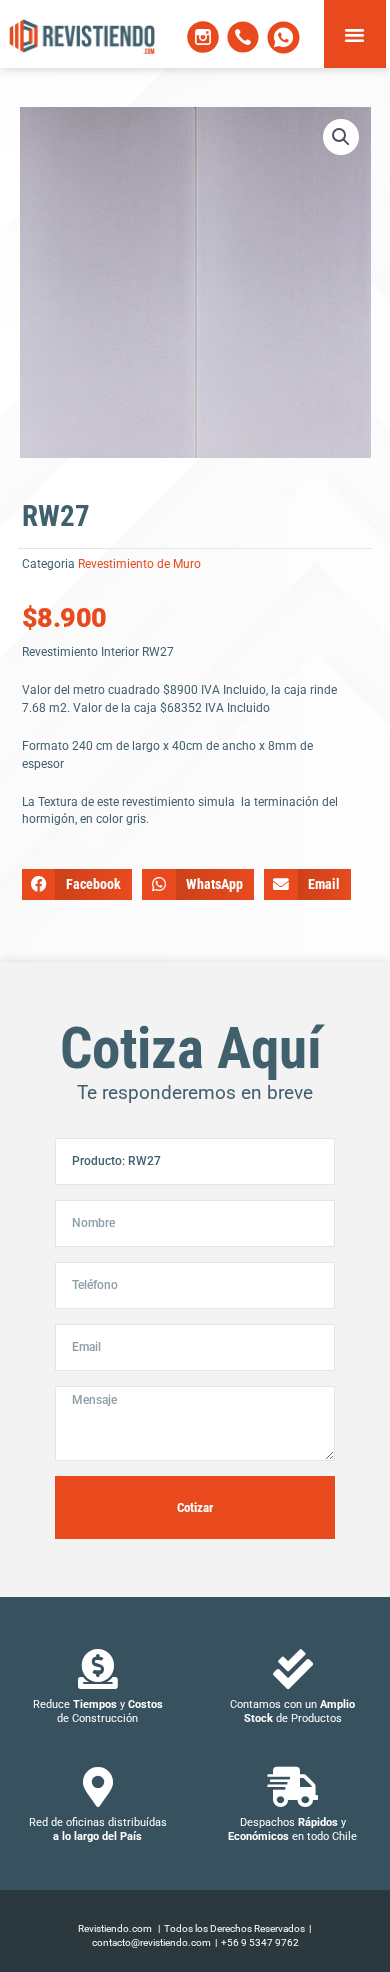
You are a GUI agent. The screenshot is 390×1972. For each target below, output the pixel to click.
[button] (355, 34)
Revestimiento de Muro (139, 564)
